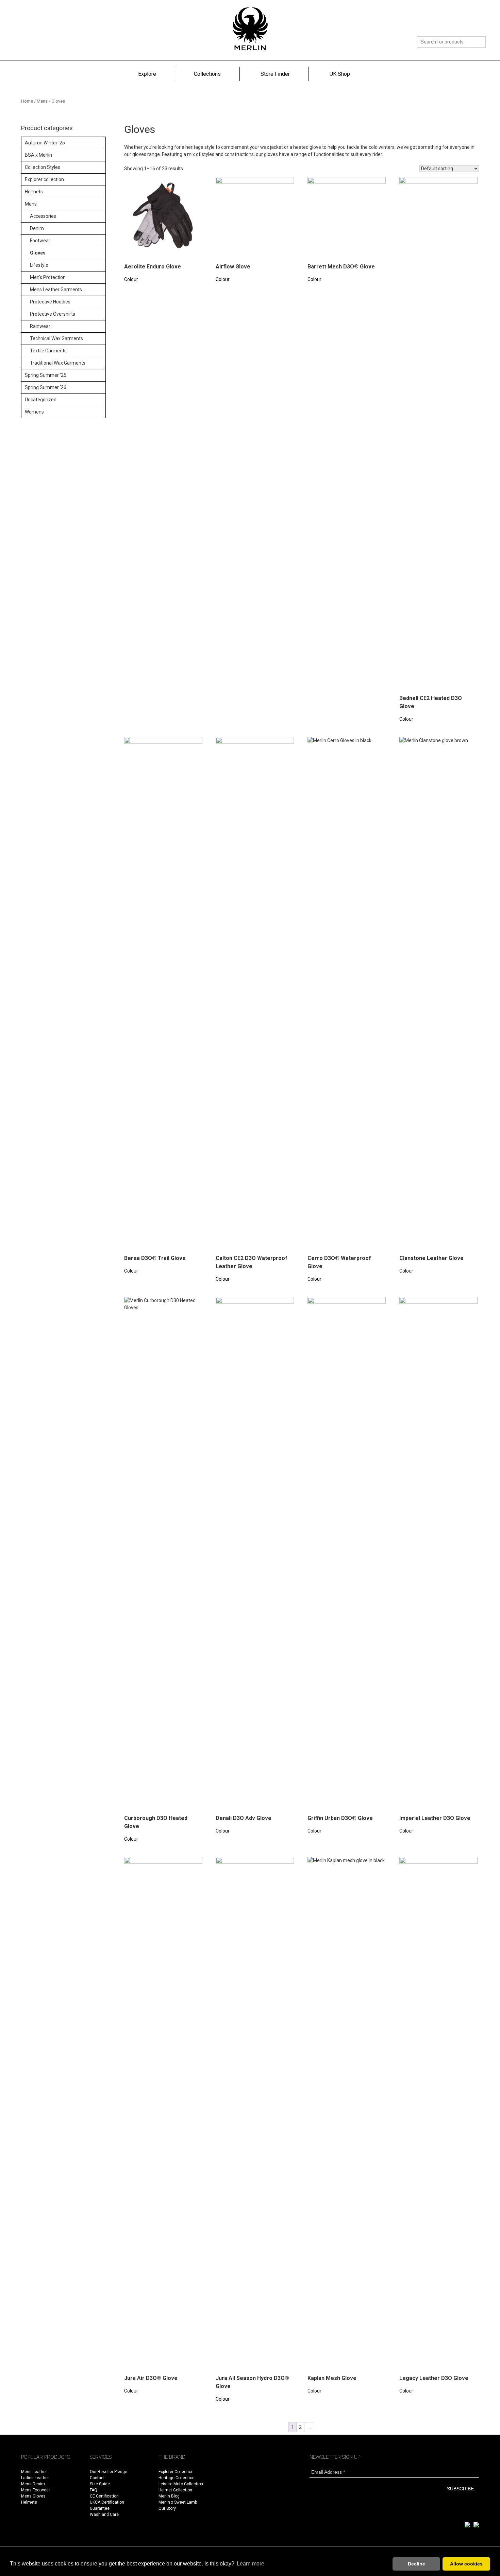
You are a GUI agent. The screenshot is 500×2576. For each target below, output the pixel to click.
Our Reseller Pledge (109, 2472)
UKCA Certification (107, 2502)
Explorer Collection (176, 2472)
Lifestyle (39, 265)
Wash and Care (104, 2514)
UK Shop (340, 74)
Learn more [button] (251, 2564)
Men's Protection (48, 277)
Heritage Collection (177, 2478)
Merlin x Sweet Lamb (178, 2502)
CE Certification (104, 2496)
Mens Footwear (36, 2490)
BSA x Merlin (38, 155)
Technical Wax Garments (56, 338)
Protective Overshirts (53, 314)
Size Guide (100, 2484)
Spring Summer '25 (46, 375)
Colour (131, 279)
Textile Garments (48, 351)
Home (27, 101)
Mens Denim (33, 2484)
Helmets (34, 192)
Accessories (43, 216)
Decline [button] (416, 2564)
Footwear (40, 241)
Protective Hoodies (50, 302)
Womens (34, 412)
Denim (37, 228)
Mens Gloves (33, 2496)
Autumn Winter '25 (45, 143)
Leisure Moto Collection (181, 2484)
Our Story (167, 2508)
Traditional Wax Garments (58, 363)
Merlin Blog (169, 2496)
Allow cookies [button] (466, 2564)
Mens (42, 101)
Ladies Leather (35, 2478)
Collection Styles (43, 167)
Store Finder (275, 74)
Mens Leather (34, 2472)
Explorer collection (44, 179)
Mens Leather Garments (56, 290)
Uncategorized (41, 400)
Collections (207, 74)
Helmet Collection (175, 2490)
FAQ (94, 2490)
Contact (97, 2478)
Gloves (38, 253)
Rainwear (40, 326)
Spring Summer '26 (46, 387)
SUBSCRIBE (460, 2489)
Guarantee (100, 2508)
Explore (147, 74)
